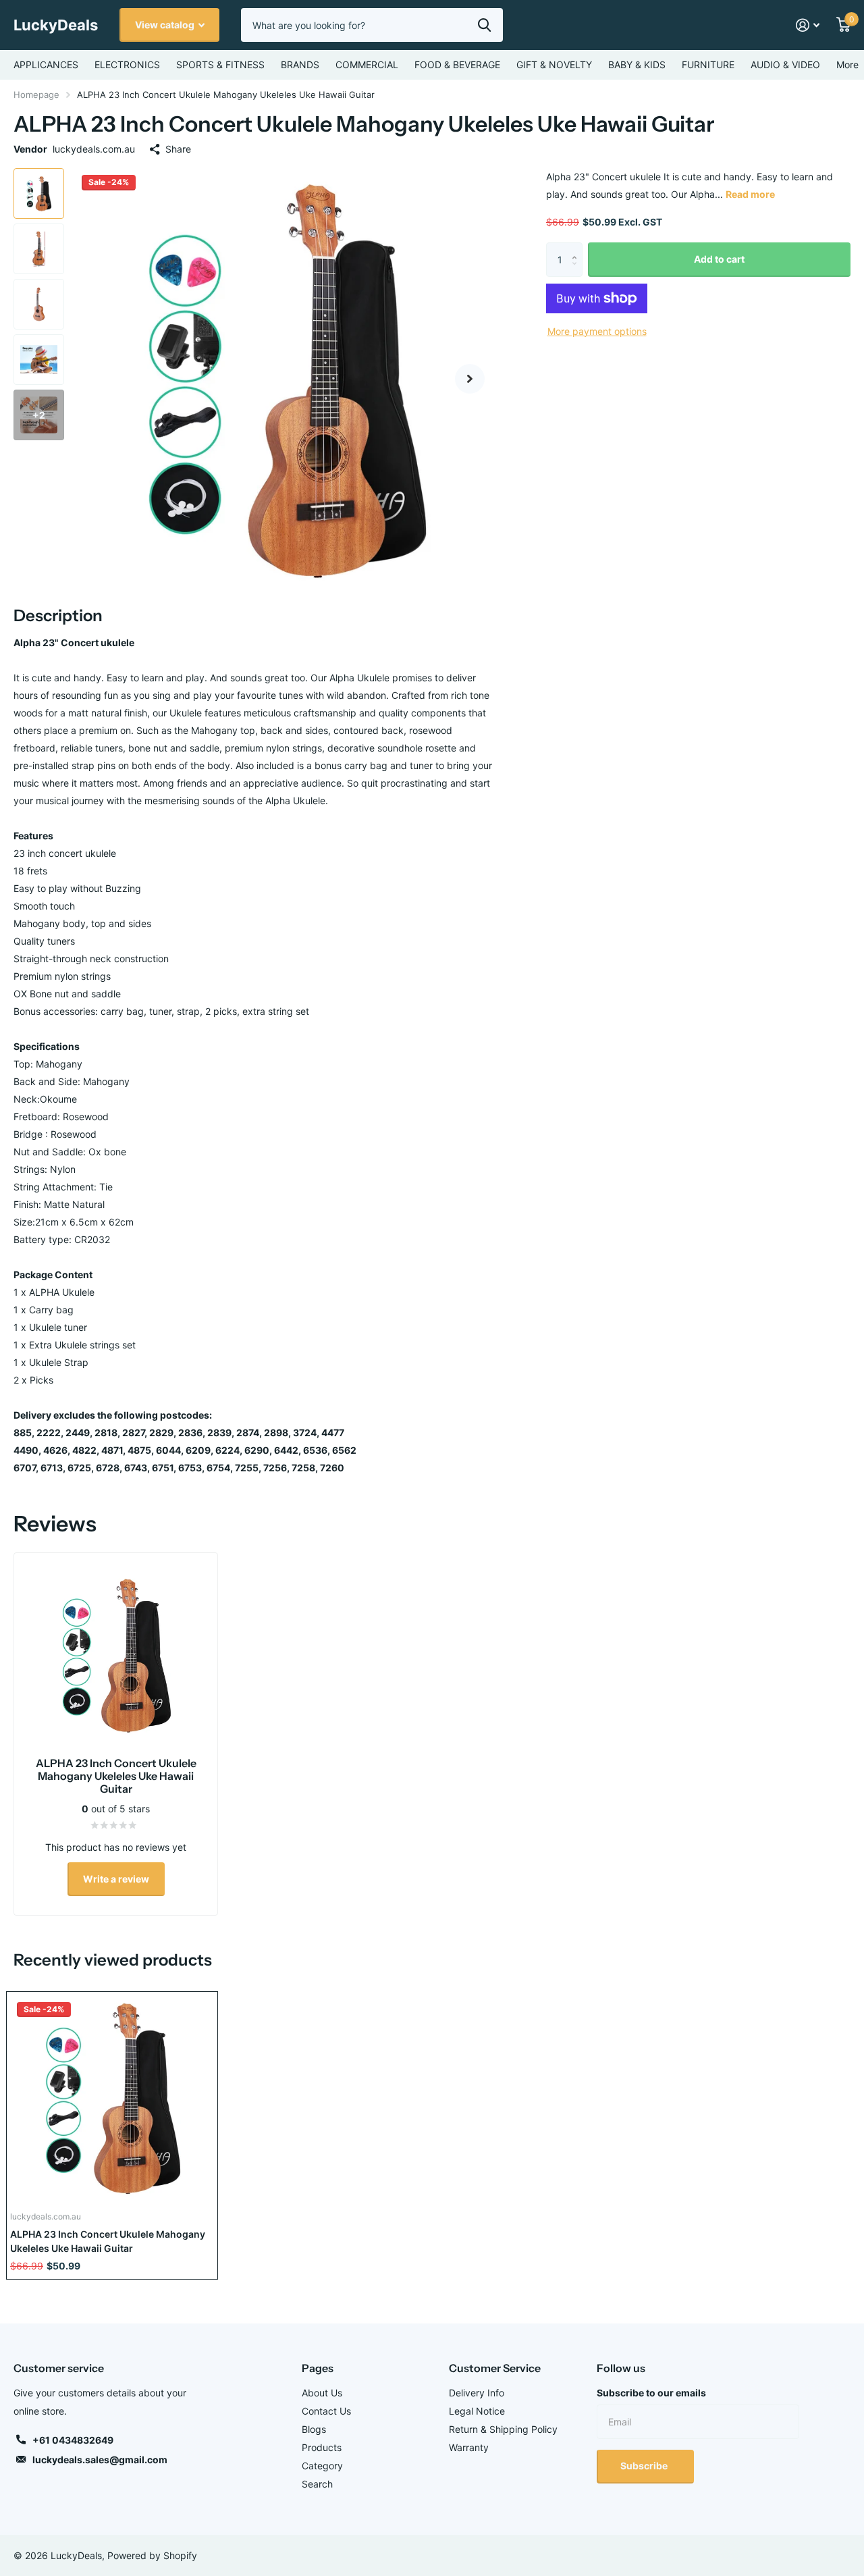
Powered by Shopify (152, 2555)
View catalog (166, 25)
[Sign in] (808, 25)
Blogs (314, 2429)
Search (317, 2484)
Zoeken (484, 25)
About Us (322, 2393)
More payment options (597, 331)
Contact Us (326, 2411)
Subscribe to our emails (651, 2393)
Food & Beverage (457, 64)
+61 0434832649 (73, 2440)
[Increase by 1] (577, 248)
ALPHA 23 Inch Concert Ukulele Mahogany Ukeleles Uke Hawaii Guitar (108, 2241)
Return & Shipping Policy (503, 2429)
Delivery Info (477, 2393)
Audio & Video (785, 64)
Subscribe (645, 2466)
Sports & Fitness (220, 64)
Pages (318, 2368)
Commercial (367, 64)
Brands (300, 64)
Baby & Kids (637, 64)
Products (322, 2447)
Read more (750, 194)
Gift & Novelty (554, 64)
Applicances (46, 64)
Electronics (127, 64)
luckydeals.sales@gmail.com (100, 2460)
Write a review (116, 1879)
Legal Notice (477, 2411)
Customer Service (495, 2368)
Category (322, 2466)
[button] (470, 378)
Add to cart (719, 259)
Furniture (708, 64)
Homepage (36, 95)
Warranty (469, 2447)
